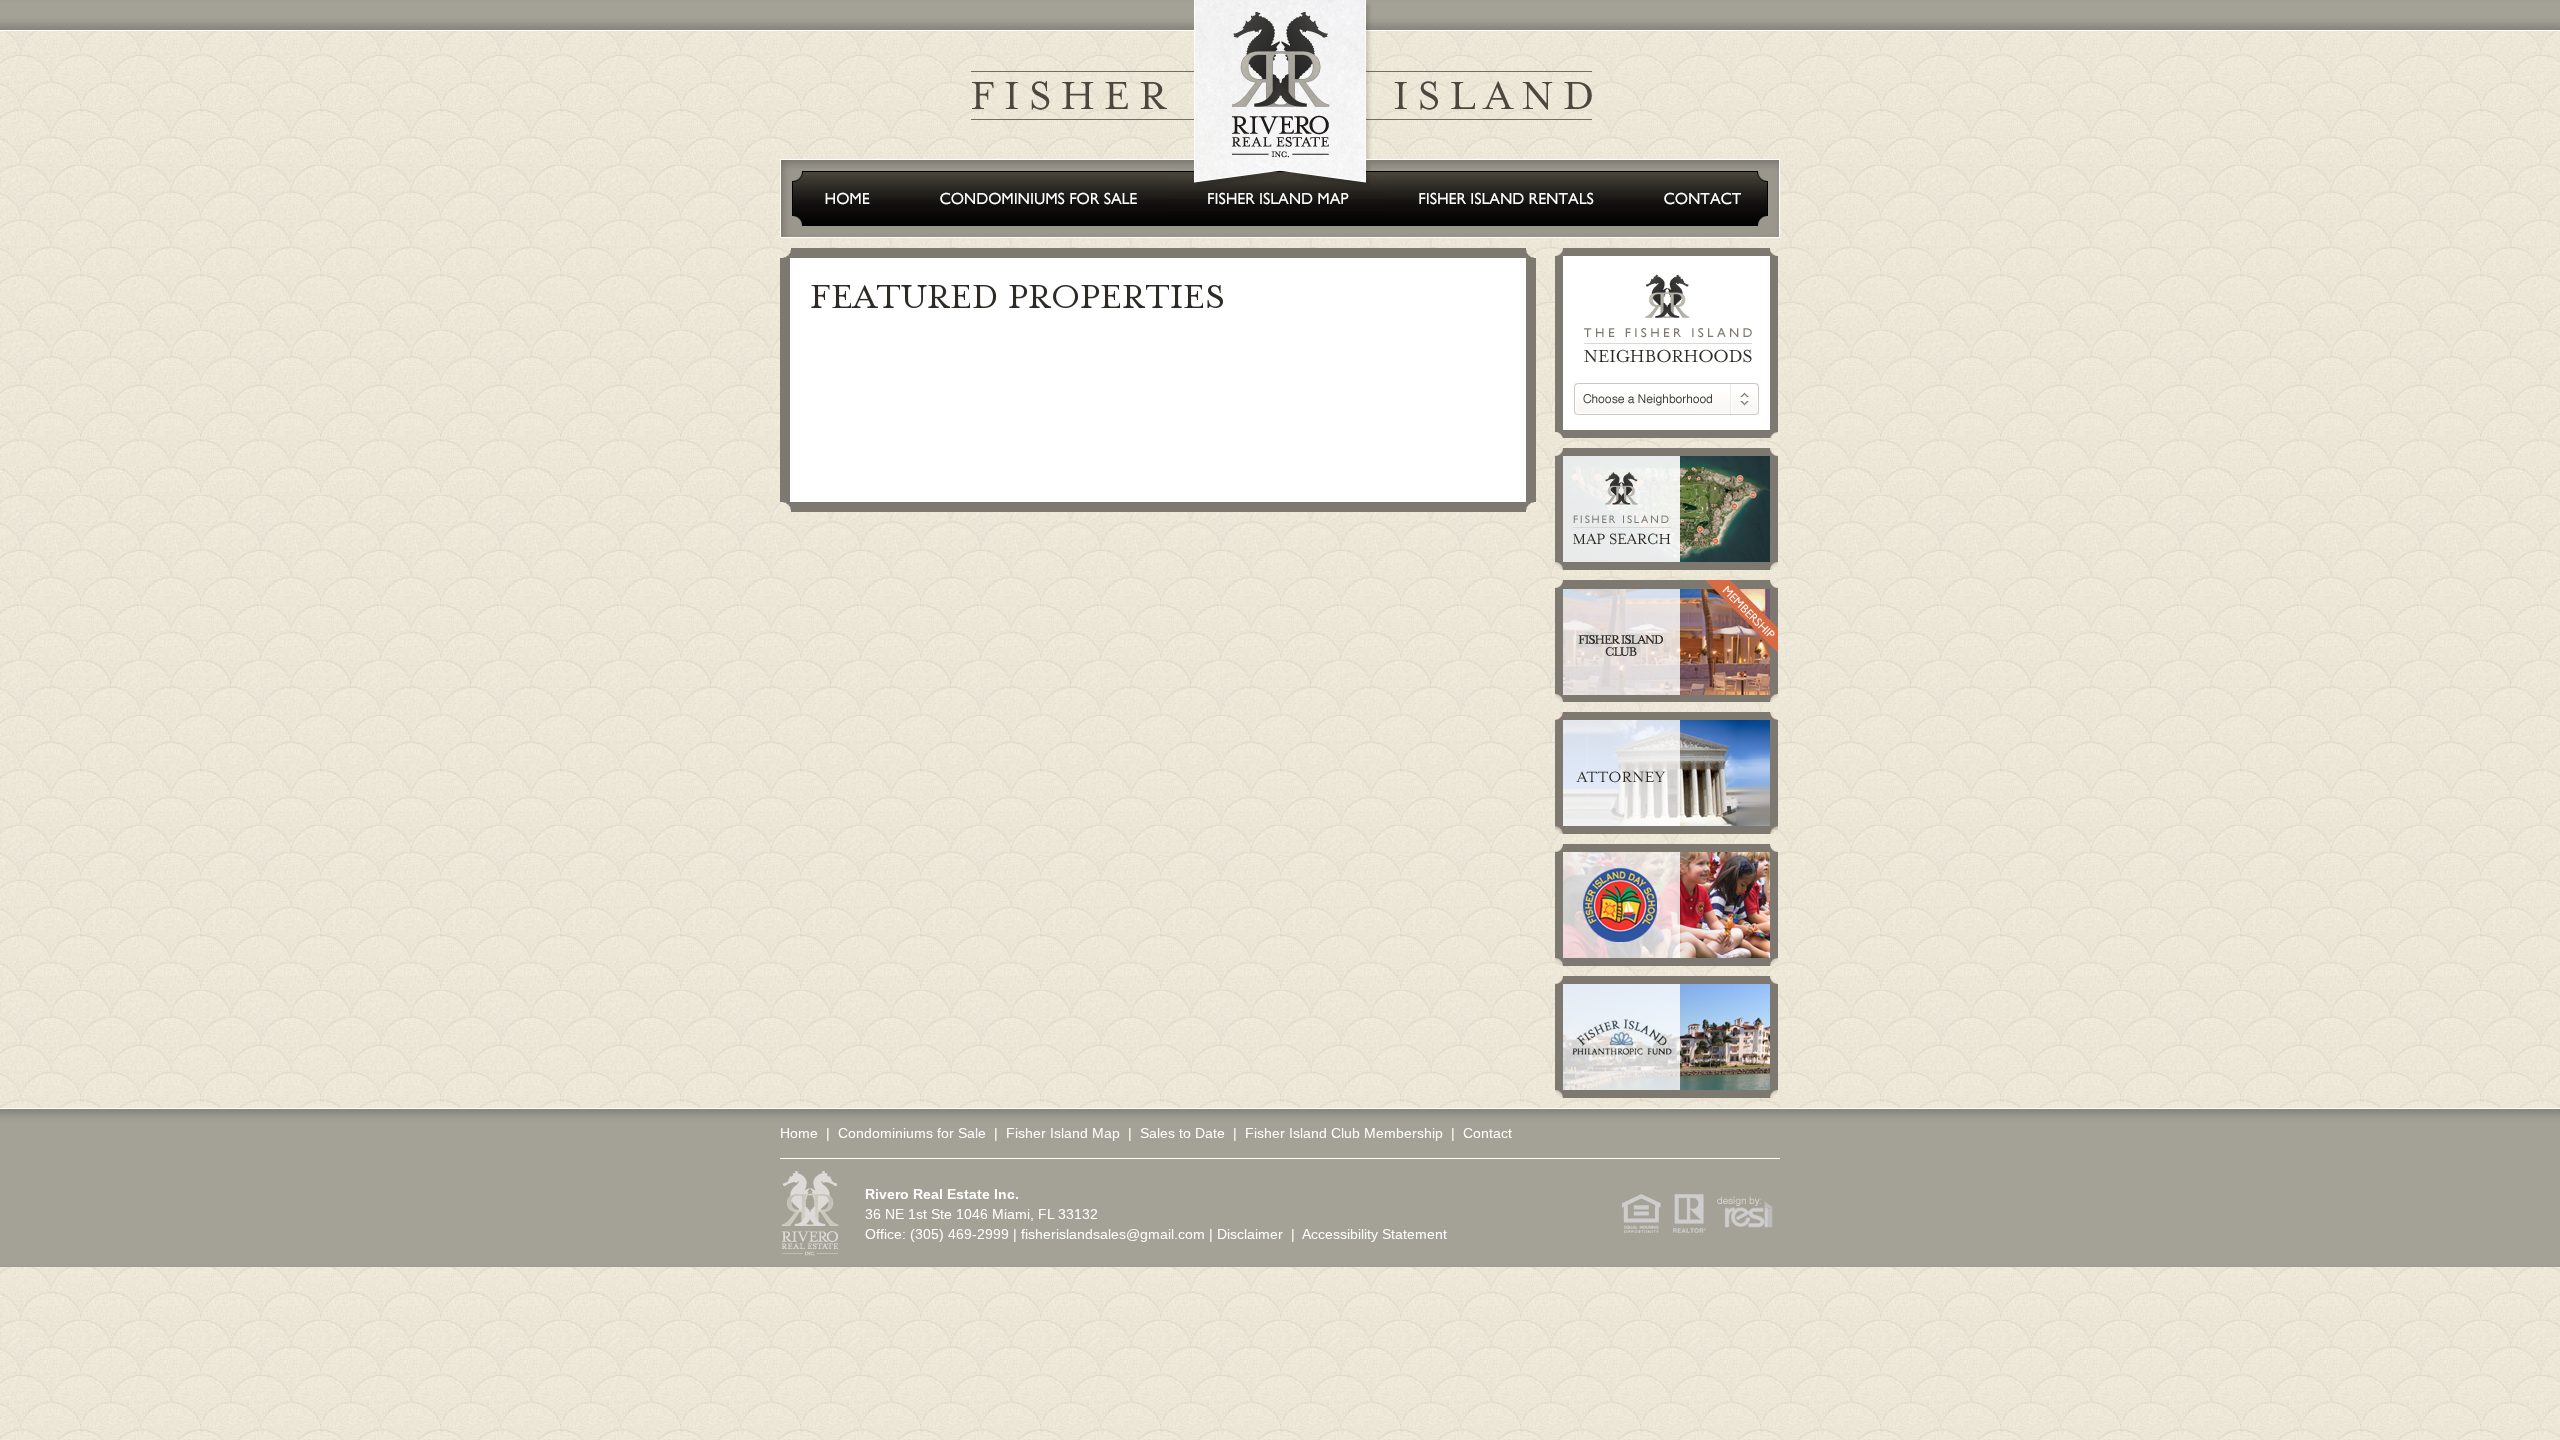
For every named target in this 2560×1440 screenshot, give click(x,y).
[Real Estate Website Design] (1741, 1229)
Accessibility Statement (1374, 1234)
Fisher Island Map (1063, 1133)
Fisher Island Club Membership (1344, 1133)
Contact (1487, 1133)
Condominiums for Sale (912, 1133)
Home (799, 1133)
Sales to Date (1182, 1133)
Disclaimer (1250, 1234)
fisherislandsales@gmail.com (1113, 1234)
